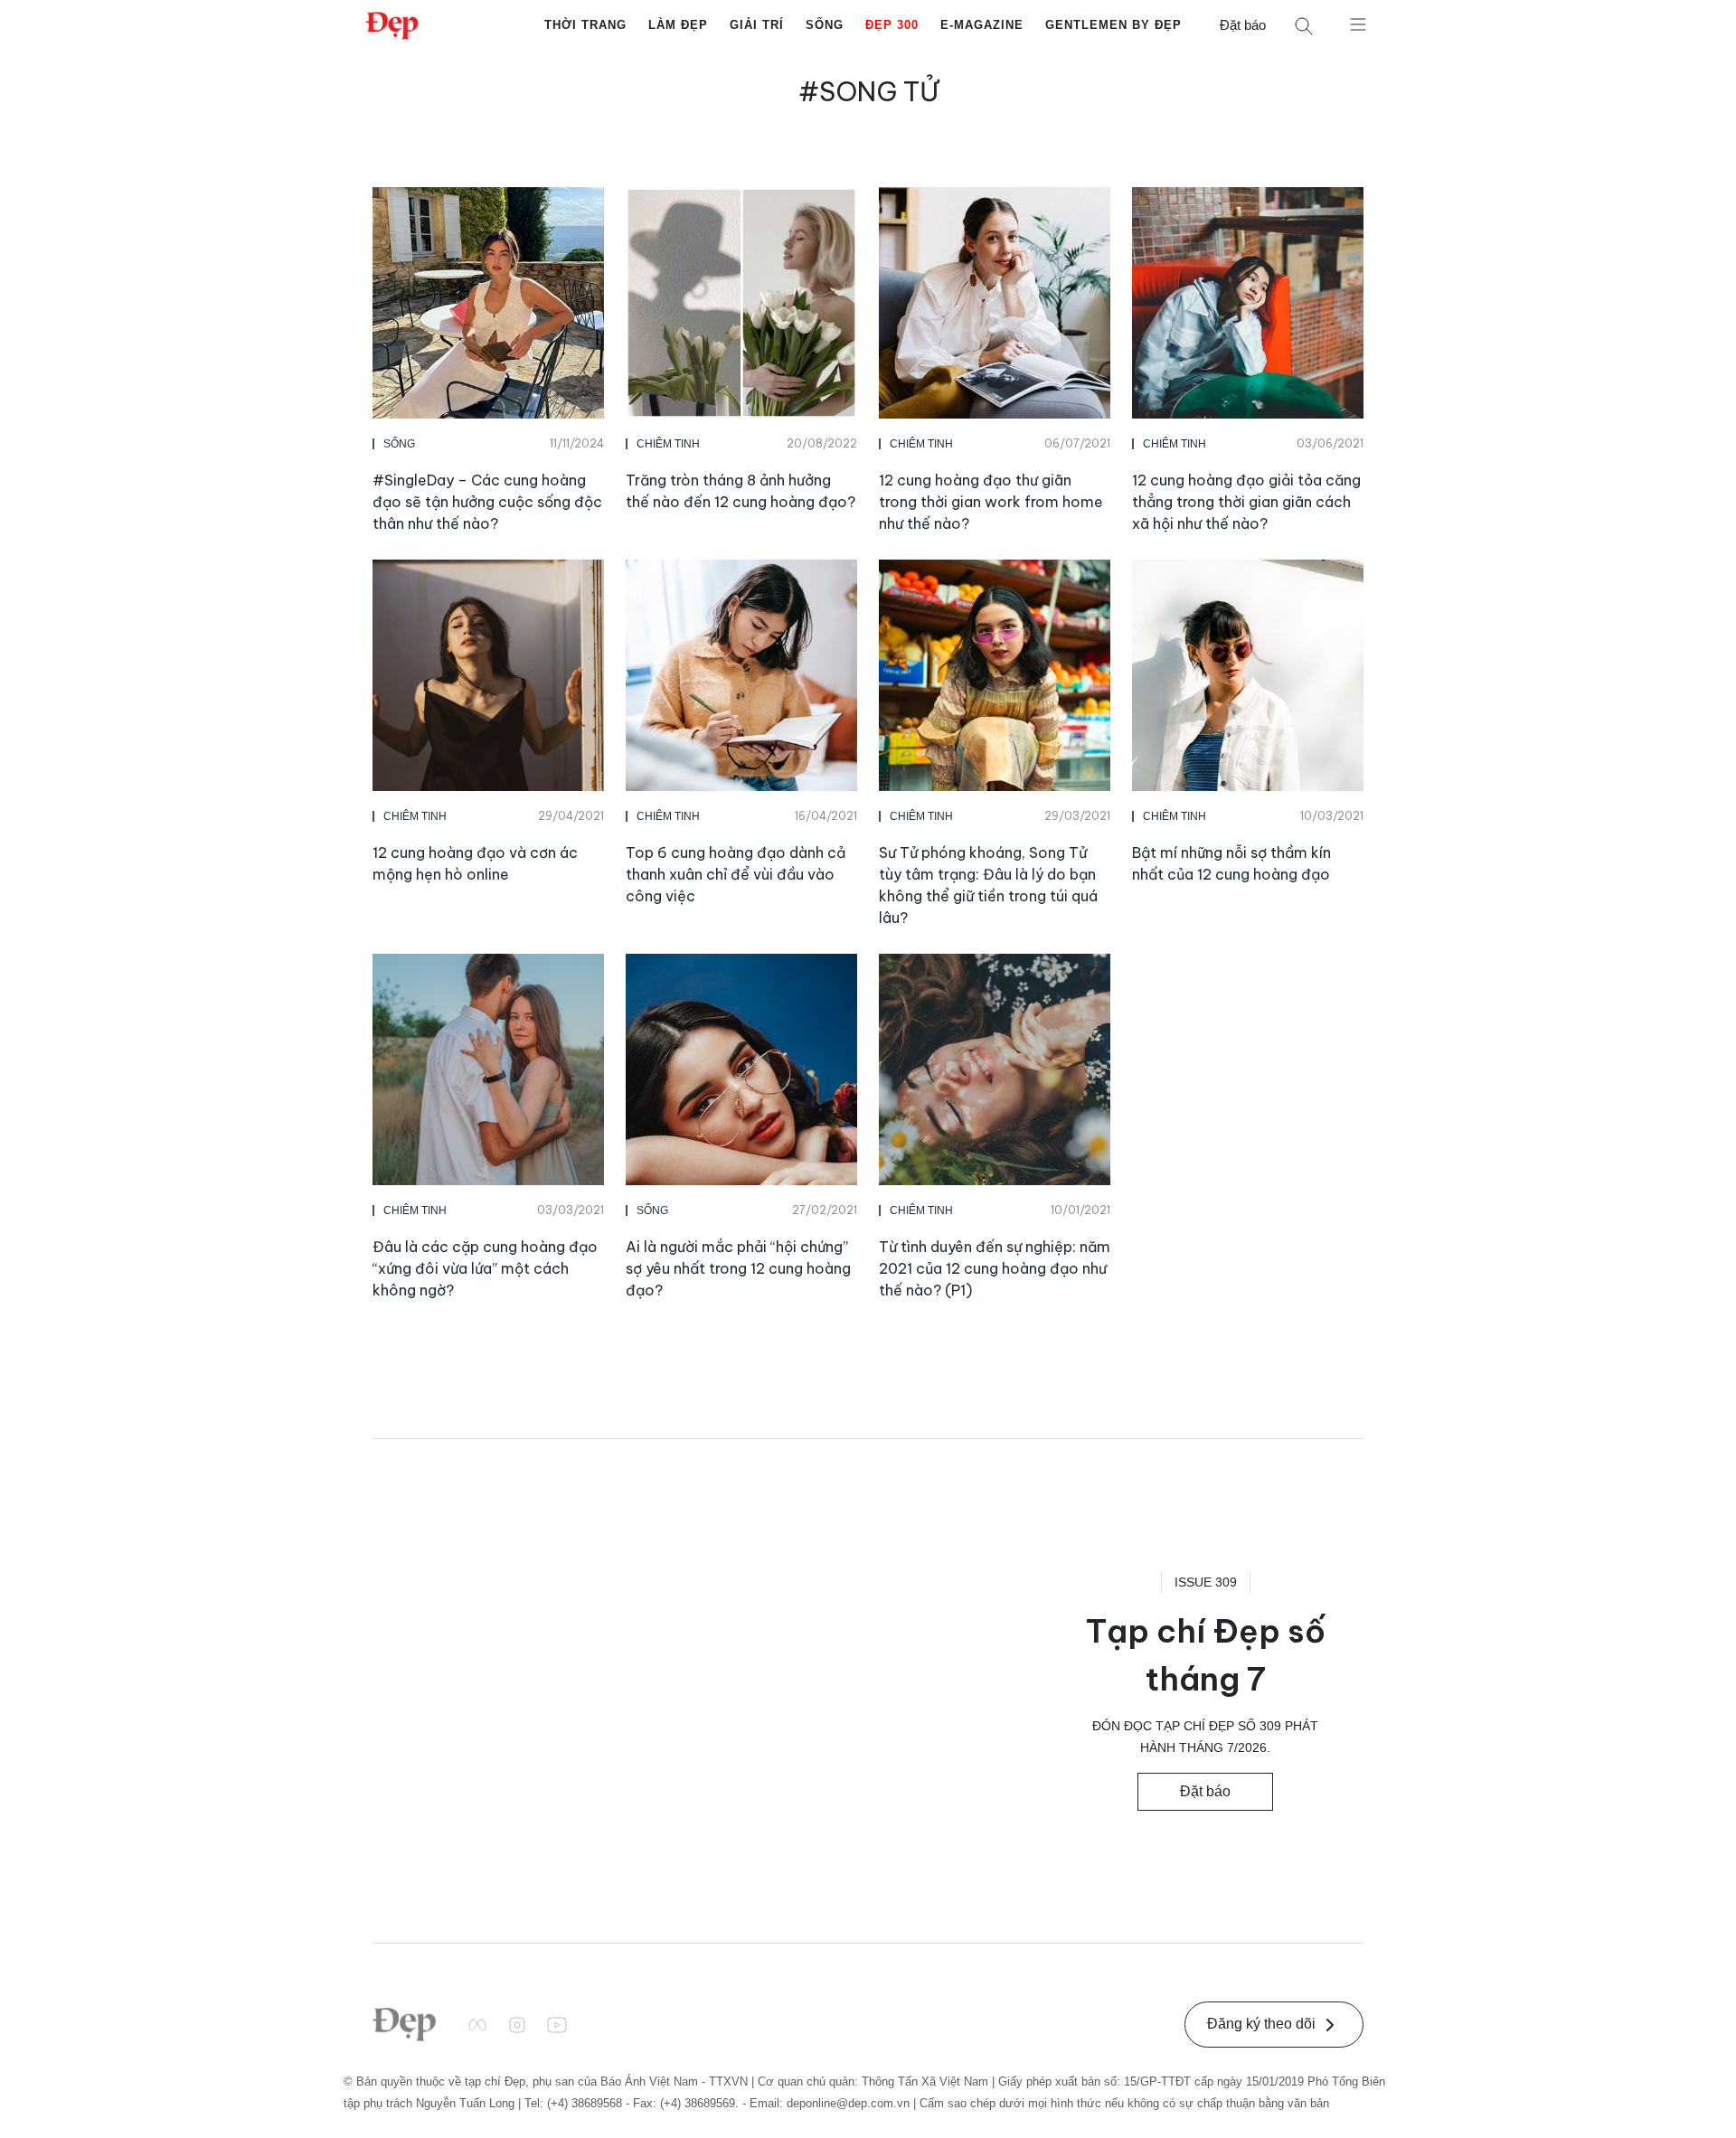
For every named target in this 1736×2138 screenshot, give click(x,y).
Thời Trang (585, 25)
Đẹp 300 (892, 25)
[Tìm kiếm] (1304, 26)
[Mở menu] (1358, 24)
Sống (825, 25)
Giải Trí (757, 25)
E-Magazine (982, 25)
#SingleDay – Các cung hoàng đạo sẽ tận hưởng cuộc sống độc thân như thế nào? (487, 502)
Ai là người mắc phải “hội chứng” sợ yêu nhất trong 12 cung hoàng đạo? (738, 1268)
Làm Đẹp (678, 25)
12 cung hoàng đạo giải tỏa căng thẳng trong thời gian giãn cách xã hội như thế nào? (1246, 502)
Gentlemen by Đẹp (1113, 25)
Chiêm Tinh (668, 444)
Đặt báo (1243, 25)
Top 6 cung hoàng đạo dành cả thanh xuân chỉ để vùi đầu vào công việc (736, 874)
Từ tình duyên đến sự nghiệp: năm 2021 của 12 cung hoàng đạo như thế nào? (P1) (995, 1268)
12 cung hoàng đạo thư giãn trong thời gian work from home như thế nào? (991, 502)
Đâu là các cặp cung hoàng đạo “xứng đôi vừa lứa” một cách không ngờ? (485, 1268)
